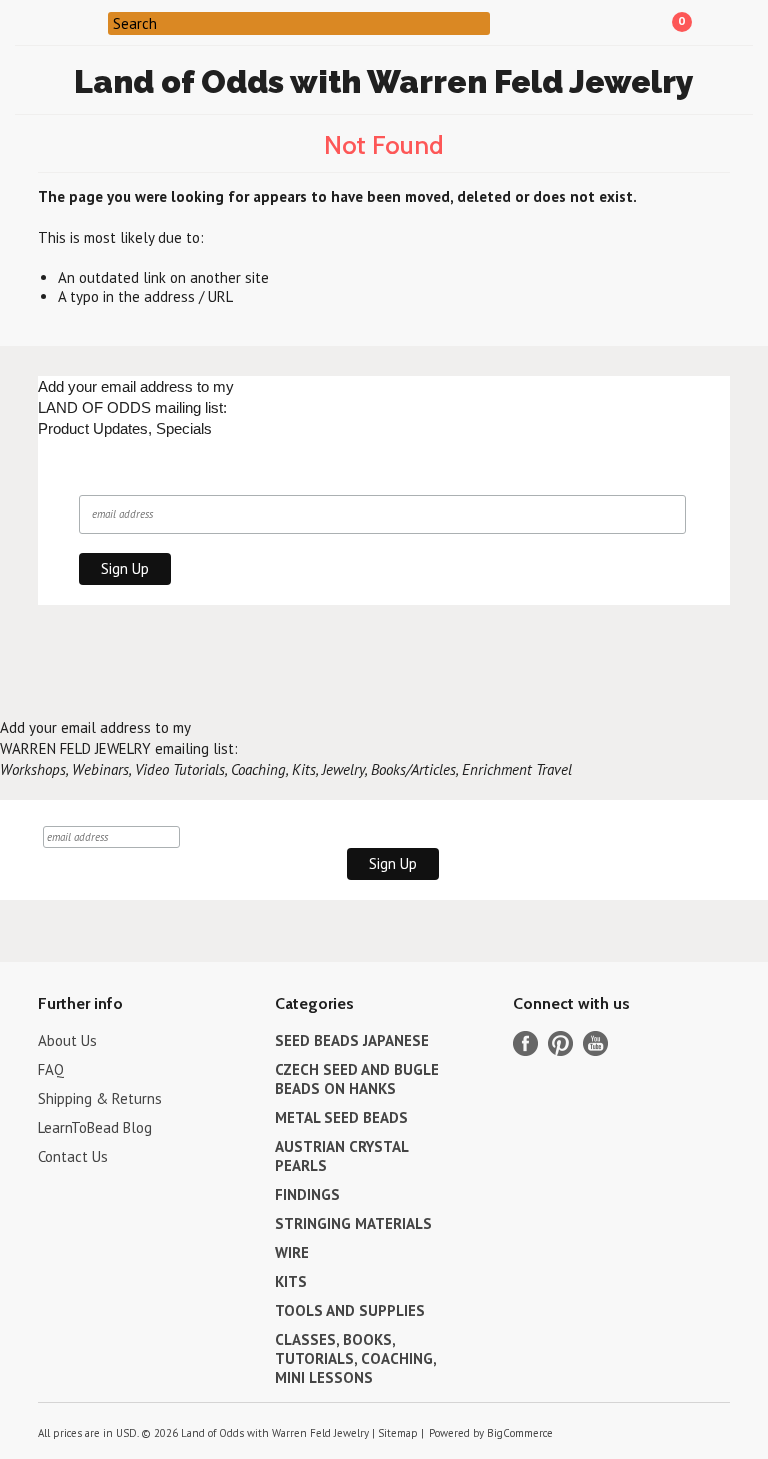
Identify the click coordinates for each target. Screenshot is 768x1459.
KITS (291, 1281)
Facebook (525, 1043)
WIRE (292, 1252)
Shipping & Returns (100, 1098)
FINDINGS (307, 1194)
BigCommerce (520, 1433)
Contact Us (73, 1156)
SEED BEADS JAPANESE (352, 1040)
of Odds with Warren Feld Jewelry (384, 81)
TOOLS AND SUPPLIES (350, 1310)
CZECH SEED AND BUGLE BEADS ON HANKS (357, 1079)
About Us (67, 1040)
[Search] (95, 22)
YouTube (595, 1043)
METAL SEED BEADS (341, 1117)
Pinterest (560, 1043)
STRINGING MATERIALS (353, 1223)
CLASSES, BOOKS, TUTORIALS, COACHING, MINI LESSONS (355, 1358)
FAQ (51, 1069)
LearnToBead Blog (95, 1127)
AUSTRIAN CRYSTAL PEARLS (341, 1156)
